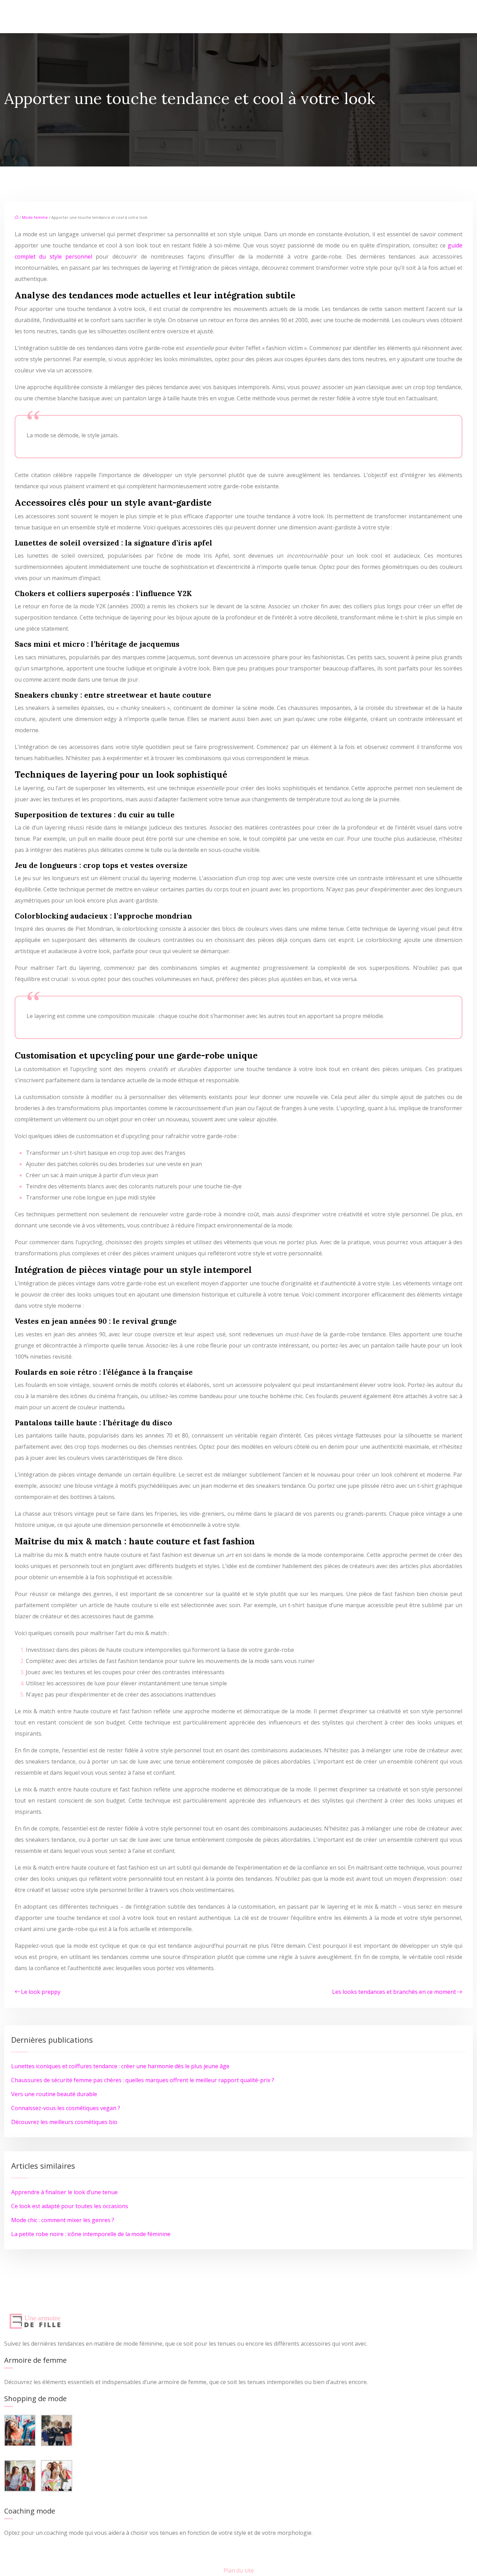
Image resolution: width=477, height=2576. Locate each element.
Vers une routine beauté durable (54, 2094)
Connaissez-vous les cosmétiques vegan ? (66, 2108)
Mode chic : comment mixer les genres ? (63, 2220)
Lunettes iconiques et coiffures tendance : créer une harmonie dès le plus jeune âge (120, 2066)
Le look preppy (41, 1992)
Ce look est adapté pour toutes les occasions (70, 2206)
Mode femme (35, 217)
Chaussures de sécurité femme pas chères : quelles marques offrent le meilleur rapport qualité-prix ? (143, 2080)
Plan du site (239, 2570)
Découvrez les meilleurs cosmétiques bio (64, 2122)
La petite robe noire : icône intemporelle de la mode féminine (91, 2234)
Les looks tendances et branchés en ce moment (394, 1992)
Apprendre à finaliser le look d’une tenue (64, 2192)
